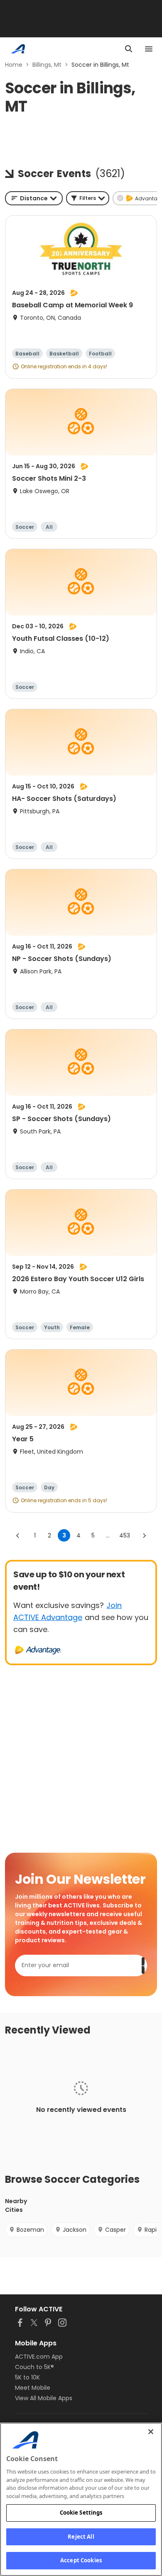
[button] (88, 198)
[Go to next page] (144, 1535)
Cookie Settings (81, 2513)
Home (14, 65)
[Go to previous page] (18, 1535)
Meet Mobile (33, 2388)
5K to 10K (27, 2377)
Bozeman (30, 2230)
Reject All (81, 2537)
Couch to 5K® (34, 2367)
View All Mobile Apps (44, 2398)
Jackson (75, 2230)
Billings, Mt (47, 65)
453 (125, 1535)
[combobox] (34, 198)
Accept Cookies (81, 2560)
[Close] (151, 2432)
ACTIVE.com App (39, 2357)
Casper (115, 2230)
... (108, 1535)
